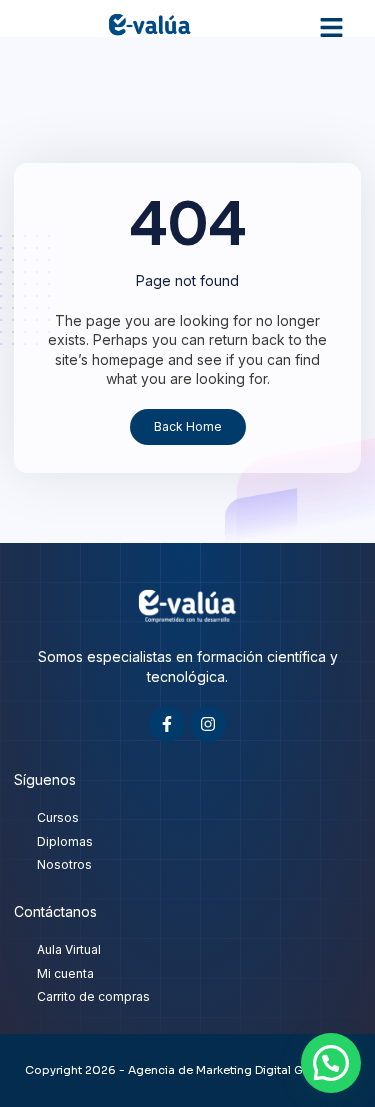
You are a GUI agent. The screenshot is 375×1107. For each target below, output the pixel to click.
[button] (332, 28)
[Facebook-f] (167, 724)
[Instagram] (208, 724)
